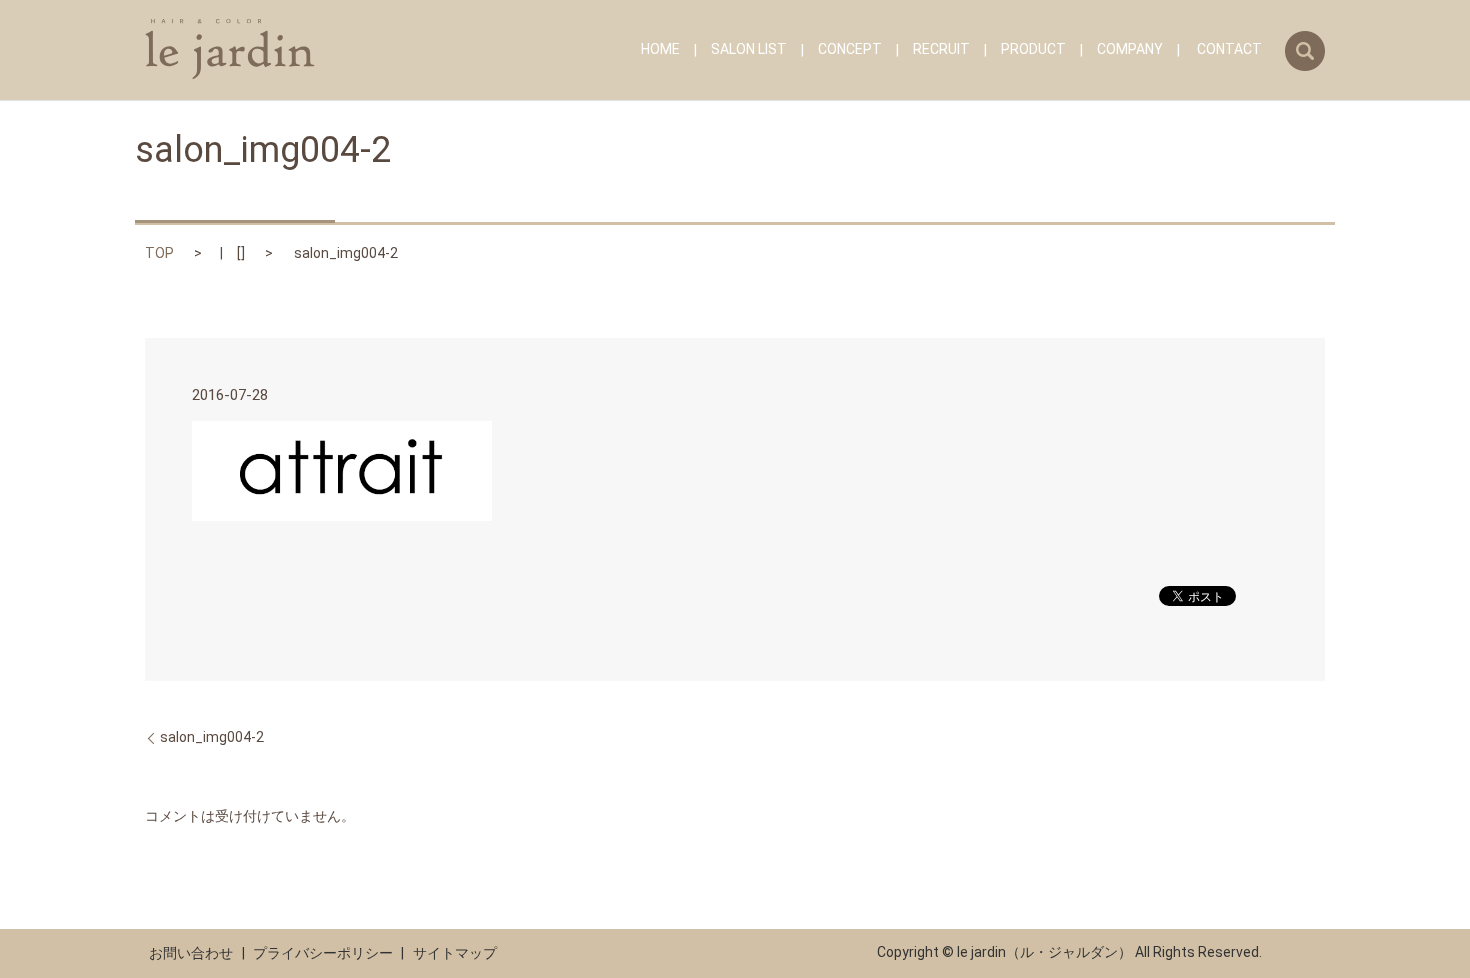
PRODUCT (1033, 50)
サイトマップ (455, 953)
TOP (159, 253)
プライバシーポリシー (323, 953)
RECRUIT (941, 50)
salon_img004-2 (212, 737)
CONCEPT (850, 50)
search (1305, 51)
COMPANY (1130, 50)
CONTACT (1229, 50)
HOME (660, 50)
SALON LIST (749, 50)
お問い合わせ (191, 953)
